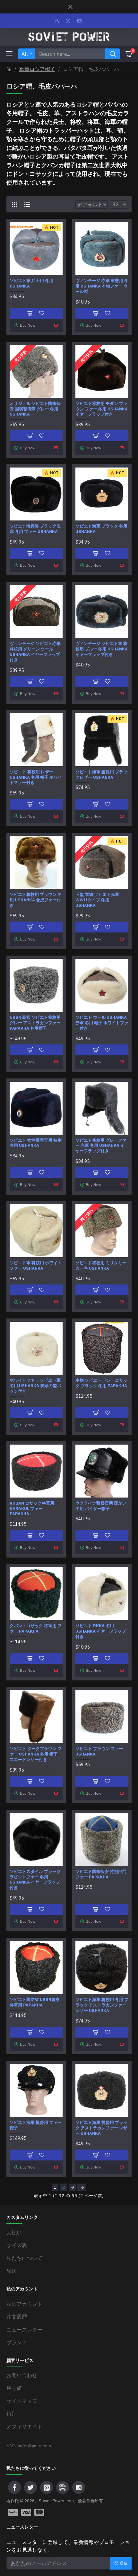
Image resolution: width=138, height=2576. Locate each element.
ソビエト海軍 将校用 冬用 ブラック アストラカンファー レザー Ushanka (102, 2005)
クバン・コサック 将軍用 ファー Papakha (36, 1629)
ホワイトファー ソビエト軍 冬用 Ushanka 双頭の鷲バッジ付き (35, 1386)
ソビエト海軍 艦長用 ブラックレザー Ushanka (101, 775)
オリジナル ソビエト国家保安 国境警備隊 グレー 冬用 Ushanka (35, 409)
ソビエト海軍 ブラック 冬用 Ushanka (101, 529)
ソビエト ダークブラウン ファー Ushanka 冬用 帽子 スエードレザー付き (36, 1754)
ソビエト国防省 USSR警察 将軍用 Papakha (35, 2002)
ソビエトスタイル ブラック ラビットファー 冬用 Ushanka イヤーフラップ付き (35, 1880)
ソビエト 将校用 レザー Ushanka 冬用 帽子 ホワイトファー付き (36, 777)
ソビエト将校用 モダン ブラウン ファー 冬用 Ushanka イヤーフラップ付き (102, 409)
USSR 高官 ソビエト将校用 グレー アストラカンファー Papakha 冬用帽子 (35, 1023)
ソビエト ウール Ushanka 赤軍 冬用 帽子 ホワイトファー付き (102, 1023)
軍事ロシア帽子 (37, 69)
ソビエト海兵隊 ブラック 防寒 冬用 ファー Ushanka (36, 529)
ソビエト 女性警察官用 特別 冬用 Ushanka (36, 1143)
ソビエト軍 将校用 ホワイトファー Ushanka (36, 1266)
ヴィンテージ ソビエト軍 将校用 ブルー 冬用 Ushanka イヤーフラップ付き (102, 649)
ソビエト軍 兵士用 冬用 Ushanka (31, 283)
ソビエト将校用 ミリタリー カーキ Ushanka (101, 1266)
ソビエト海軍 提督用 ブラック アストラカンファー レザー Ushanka (101, 2128)
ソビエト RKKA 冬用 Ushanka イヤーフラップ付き (101, 1631)
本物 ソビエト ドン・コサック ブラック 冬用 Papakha (101, 1383)
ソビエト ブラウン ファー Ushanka (99, 1752)
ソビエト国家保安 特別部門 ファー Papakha (101, 1874)
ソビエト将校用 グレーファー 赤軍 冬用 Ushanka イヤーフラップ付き (101, 1146)
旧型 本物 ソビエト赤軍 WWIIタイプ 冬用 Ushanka (97, 900)
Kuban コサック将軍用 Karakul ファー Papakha (32, 1509)
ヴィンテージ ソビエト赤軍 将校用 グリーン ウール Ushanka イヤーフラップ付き (35, 652)
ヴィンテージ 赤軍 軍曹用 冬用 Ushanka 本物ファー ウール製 (102, 286)
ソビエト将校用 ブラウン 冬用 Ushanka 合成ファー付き (36, 900)
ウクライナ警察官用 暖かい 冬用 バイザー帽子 (101, 1506)
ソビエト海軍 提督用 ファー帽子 (36, 2125)
